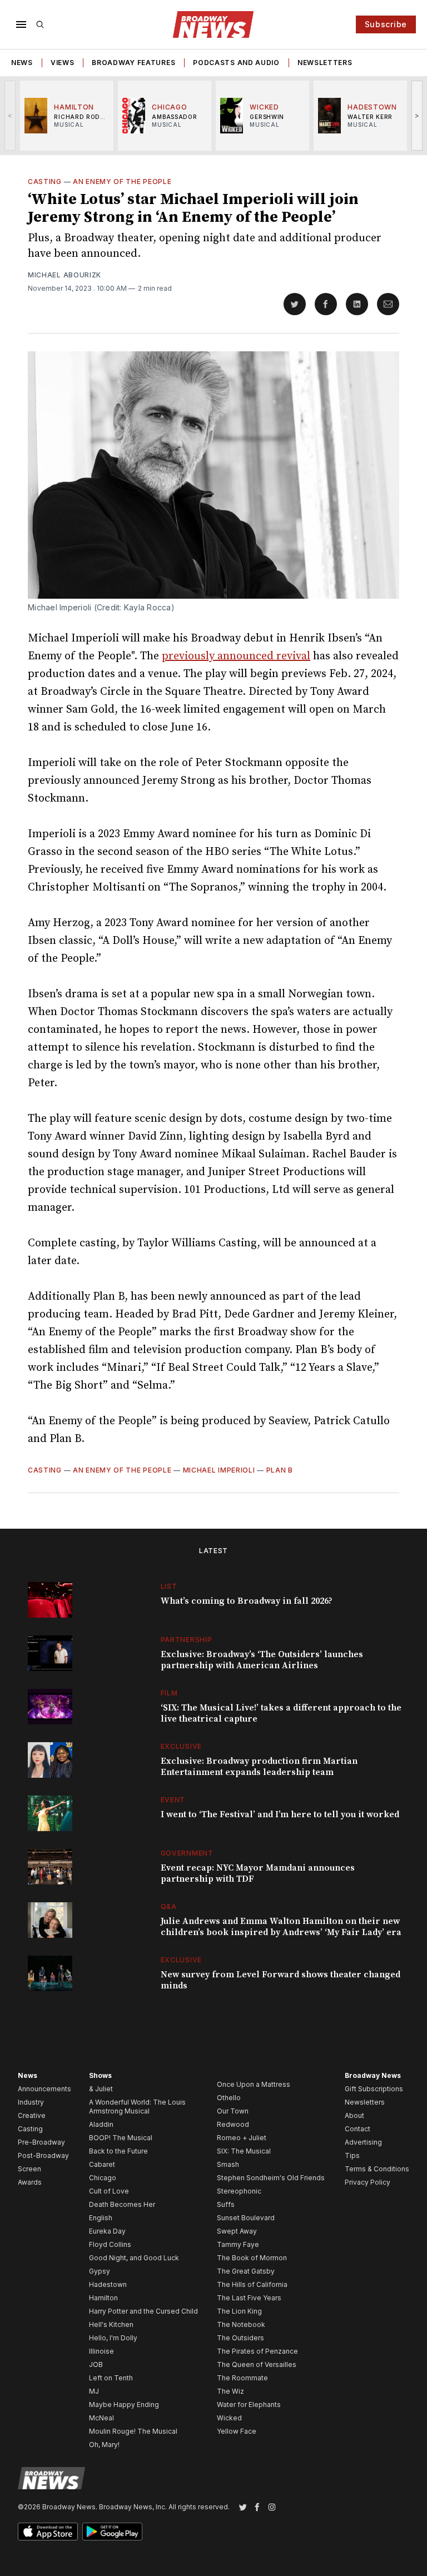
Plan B (280, 1470)
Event (173, 1800)
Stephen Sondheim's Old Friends (271, 2178)
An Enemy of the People (122, 181)
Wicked (229, 2418)
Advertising (363, 2142)
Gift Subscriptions (374, 2089)
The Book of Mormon (252, 2258)
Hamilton (103, 2298)
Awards (30, 2182)
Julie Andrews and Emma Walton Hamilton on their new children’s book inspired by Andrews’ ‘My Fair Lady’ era (281, 1927)
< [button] (10, 115)
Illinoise (101, 2351)
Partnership (187, 1640)
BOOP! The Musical (121, 2138)
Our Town (233, 2111)
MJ (94, 2391)
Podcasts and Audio (236, 63)
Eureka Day (107, 2231)
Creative (32, 2115)
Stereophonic (239, 2191)
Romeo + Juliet (242, 2138)
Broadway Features (133, 63)
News (22, 63)
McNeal (101, 2418)
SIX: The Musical (244, 2151)
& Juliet (101, 2089)
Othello (229, 2098)
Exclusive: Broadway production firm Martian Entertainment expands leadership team (259, 1767)
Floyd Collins (110, 2244)
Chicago (103, 2178)
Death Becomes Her (122, 2204)
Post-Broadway (43, 2155)
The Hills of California (252, 2284)
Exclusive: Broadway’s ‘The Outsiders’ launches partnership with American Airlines (262, 1660)
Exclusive (181, 1746)
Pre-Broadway (41, 2142)
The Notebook (241, 2324)
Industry (31, 2102)
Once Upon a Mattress (254, 2084)
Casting (45, 181)
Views (63, 63)
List (169, 1586)
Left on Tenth (111, 2378)
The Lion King (239, 2311)
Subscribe (386, 24)
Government (187, 1853)
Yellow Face (237, 2431)
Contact (358, 2129)
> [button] (417, 115)
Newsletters (325, 63)
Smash (228, 2164)
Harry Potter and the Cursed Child (143, 2311)
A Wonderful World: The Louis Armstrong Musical (137, 2107)
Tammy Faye (238, 2244)
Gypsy (100, 2271)
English (101, 2218)
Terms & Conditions (377, 2169)
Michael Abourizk (64, 275)
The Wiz (230, 2391)
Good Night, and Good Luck (134, 2258)
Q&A (169, 1906)
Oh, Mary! (104, 2445)
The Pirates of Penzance (257, 2351)
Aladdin (101, 2124)
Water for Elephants (249, 2405)
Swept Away (237, 2231)
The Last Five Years (249, 2298)
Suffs (226, 2204)
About (354, 2115)
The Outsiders (240, 2338)
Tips (352, 2155)
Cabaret (102, 2164)
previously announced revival (236, 656)
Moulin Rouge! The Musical (133, 2431)
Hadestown (108, 2284)
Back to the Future (118, 2151)
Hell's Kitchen (111, 2324)
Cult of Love (109, 2191)
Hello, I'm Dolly (113, 2338)
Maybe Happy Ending (124, 2405)
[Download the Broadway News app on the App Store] (48, 2532)
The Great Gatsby (246, 2271)
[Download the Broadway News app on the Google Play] (112, 2532)
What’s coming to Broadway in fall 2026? (247, 1601)
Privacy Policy (368, 2182)
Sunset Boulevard (246, 2218)
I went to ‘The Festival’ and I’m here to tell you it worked (280, 1814)
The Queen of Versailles (257, 2364)
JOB (96, 2364)
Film (169, 1693)
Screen (29, 2169)
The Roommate (242, 2378)
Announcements (44, 2089)
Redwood (233, 2124)
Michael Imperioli (219, 1470)
